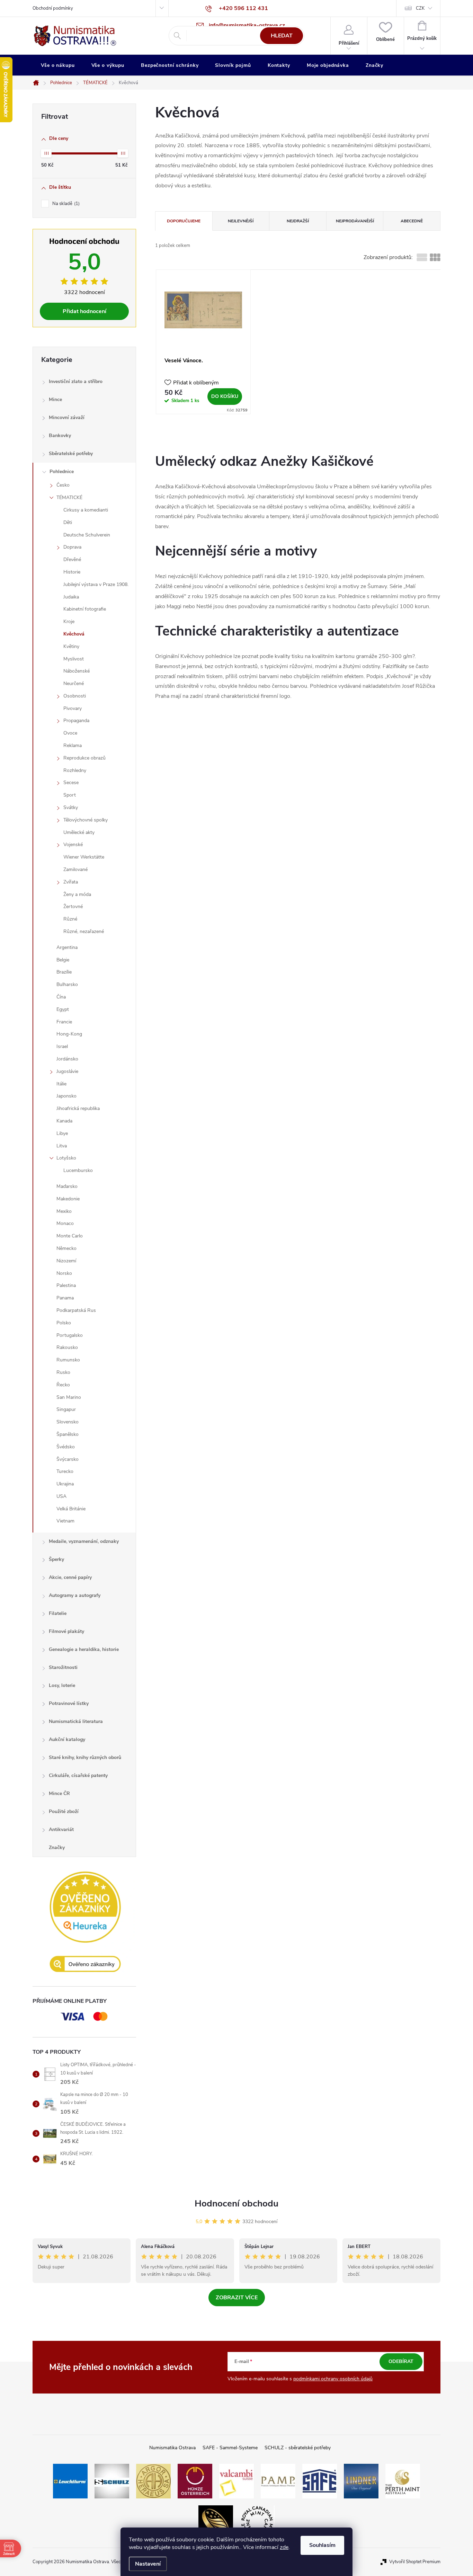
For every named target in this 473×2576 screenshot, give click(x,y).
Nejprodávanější (355, 221)
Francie (64, 1022)
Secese (71, 783)
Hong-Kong (69, 1034)
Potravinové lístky (69, 1703)
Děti (68, 522)
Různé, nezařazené (84, 931)
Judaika (71, 597)
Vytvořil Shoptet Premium (415, 2562)
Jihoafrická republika (78, 1108)
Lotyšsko (66, 1158)
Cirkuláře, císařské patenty (78, 1775)
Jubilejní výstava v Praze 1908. (96, 584)
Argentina (67, 947)
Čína (61, 997)
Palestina (66, 1285)
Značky (57, 1847)
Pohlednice (62, 472)
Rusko (63, 1372)
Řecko (63, 1385)
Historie (72, 572)
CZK (420, 8)
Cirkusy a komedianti (86, 510)
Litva (62, 1146)
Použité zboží (64, 1811)
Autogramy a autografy (75, 1595)
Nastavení (148, 2564)
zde (284, 2547)
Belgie (63, 960)
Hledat (282, 36)
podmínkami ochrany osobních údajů (333, 2379)
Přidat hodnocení (84, 311)
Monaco (65, 1223)
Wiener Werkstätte (84, 857)
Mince (55, 399)
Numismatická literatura (76, 1721)
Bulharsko (67, 984)
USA (61, 1496)
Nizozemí (66, 1261)
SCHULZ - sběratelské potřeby (298, 2448)
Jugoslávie (67, 1071)
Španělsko (68, 1434)
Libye (62, 1133)
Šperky (56, 1559)
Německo (66, 1248)
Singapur (66, 1409)
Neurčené (74, 683)
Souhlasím (322, 2545)
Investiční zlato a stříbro (76, 381)
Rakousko (67, 1347)
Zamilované (75, 869)
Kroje (69, 621)
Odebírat (401, 2361)
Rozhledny (75, 770)
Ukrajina (65, 1484)
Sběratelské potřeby (71, 454)
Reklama (73, 745)
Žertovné (73, 907)
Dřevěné (72, 559)
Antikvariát (61, 1829)
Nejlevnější (241, 221)
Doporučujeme (184, 221)
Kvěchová (74, 634)
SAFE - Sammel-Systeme (230, 2448)
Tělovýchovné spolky (86, 820)
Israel (62, 1046)
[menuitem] (58, 65)
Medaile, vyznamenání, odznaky (84, 1541)
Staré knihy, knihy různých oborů (85, 1757)
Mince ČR (59, 1793)
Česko (63, 485)
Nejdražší (298, 221)
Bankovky (60, 436)
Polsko (64, 1323)
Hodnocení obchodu (237, 2204)
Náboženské (77, 671)
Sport (70, 795)
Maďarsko (67, 1186)
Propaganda (76, 721)
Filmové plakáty (66, 1631)
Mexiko (64, 1211)
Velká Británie (71, 1509)
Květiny (71, 646)
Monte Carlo (70, 1236)
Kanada (64, 1121)
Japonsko (66, 1096)
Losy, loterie (62, 1685)
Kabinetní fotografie (85, 609)
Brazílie (64, 972)
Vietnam (65, 1521)
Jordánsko (67, 1059)
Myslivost (74, 659)
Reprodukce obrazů (84, 758)
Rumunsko (68, 1360)
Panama (65, 1298)
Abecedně (412, 221)
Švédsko (66, 1447)
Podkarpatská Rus (76, 1310)
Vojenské (73, 845)
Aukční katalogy (67, 1739)
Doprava (72, 547)
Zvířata (71, 882)
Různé (70, 919)
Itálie (61, 1084)
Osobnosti (75, 696)
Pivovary (73, 708)
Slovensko (68, 1422)
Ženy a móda (77, 894)
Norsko (64, 1273)
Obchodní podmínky (53, 8)
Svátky (71, 807)
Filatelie (58, 1613)
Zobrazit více (237, 2298)
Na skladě (65, 204)
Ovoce (70, 733)
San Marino (69, 1397)
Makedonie (68, 1199)
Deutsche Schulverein (87, 535)
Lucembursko (78, 1170)
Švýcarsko (68, 1459)
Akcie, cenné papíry (70, 1577)
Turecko (65, 1471)
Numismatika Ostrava (172, 2448)
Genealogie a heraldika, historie (84, 1649)
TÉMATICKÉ (69, 498)
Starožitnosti (63, 1667)
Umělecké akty (79, 832)
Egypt (63, 1009)
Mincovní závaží (67, 418)
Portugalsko (70, 1335)
